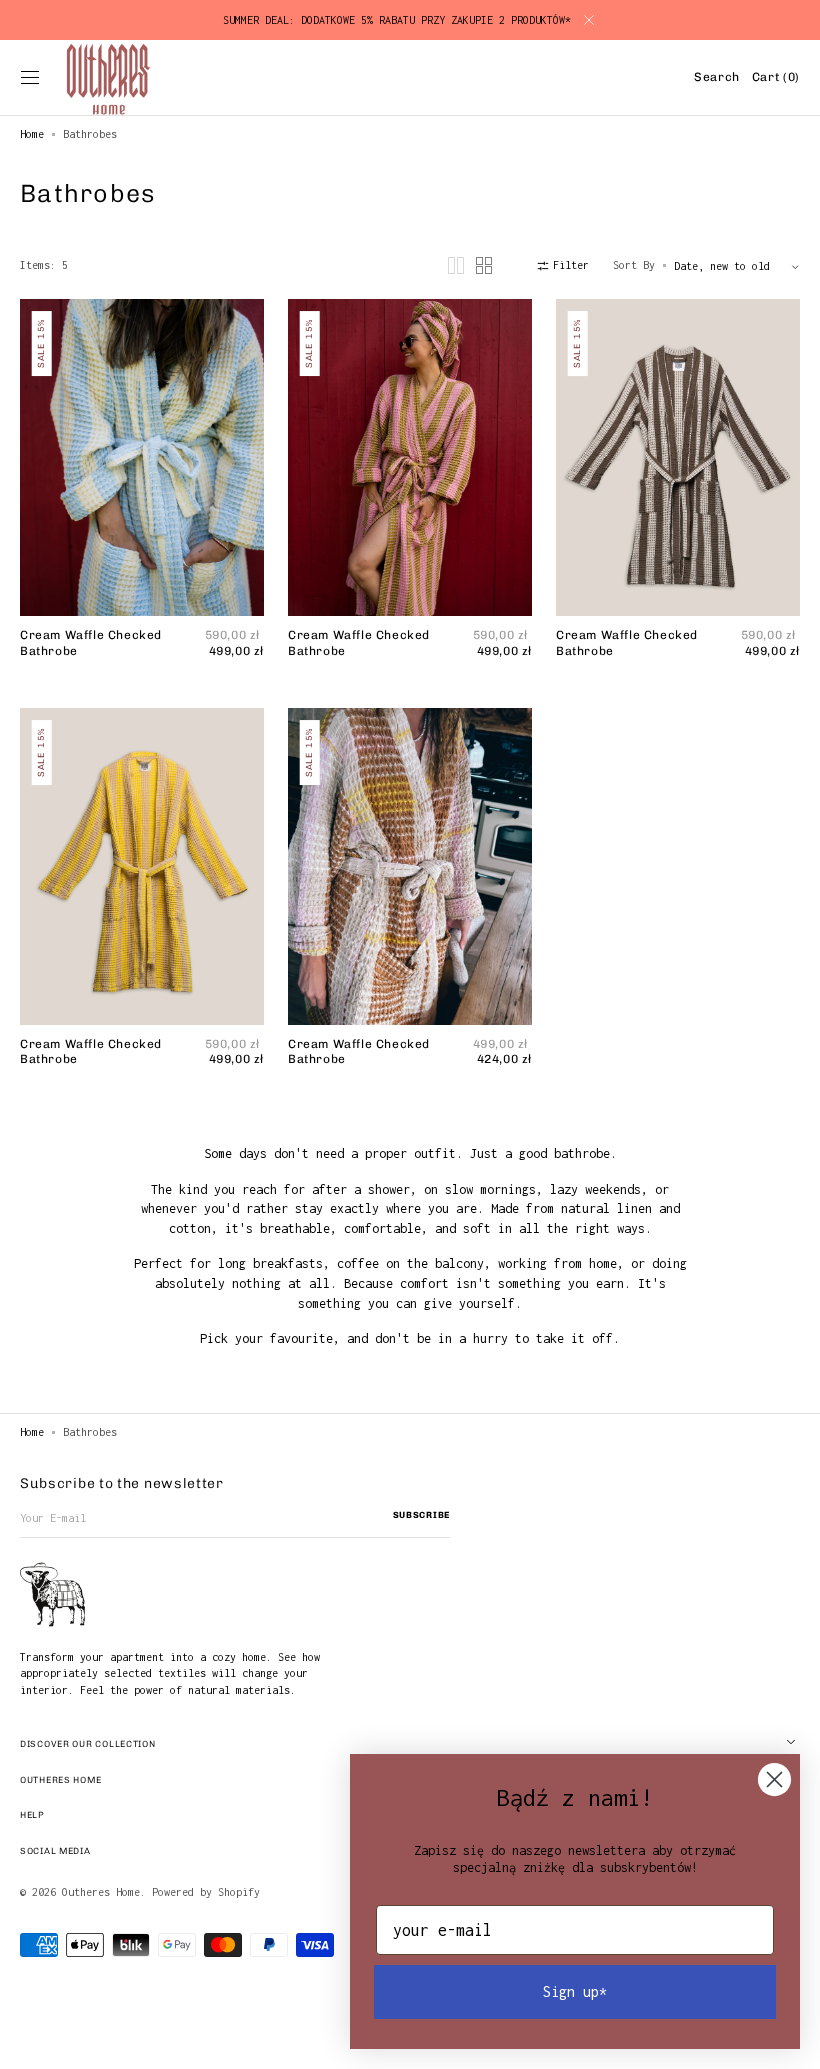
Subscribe (421, 1515)
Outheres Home (101, 1892)
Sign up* (575, 1991)
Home (32, 134)
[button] (30, 78)
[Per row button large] (456, 265)
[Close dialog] (774, 1779)
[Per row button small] (484, 265)
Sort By (634, 265)
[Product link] (142, 485)
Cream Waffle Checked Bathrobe (91, 643)
